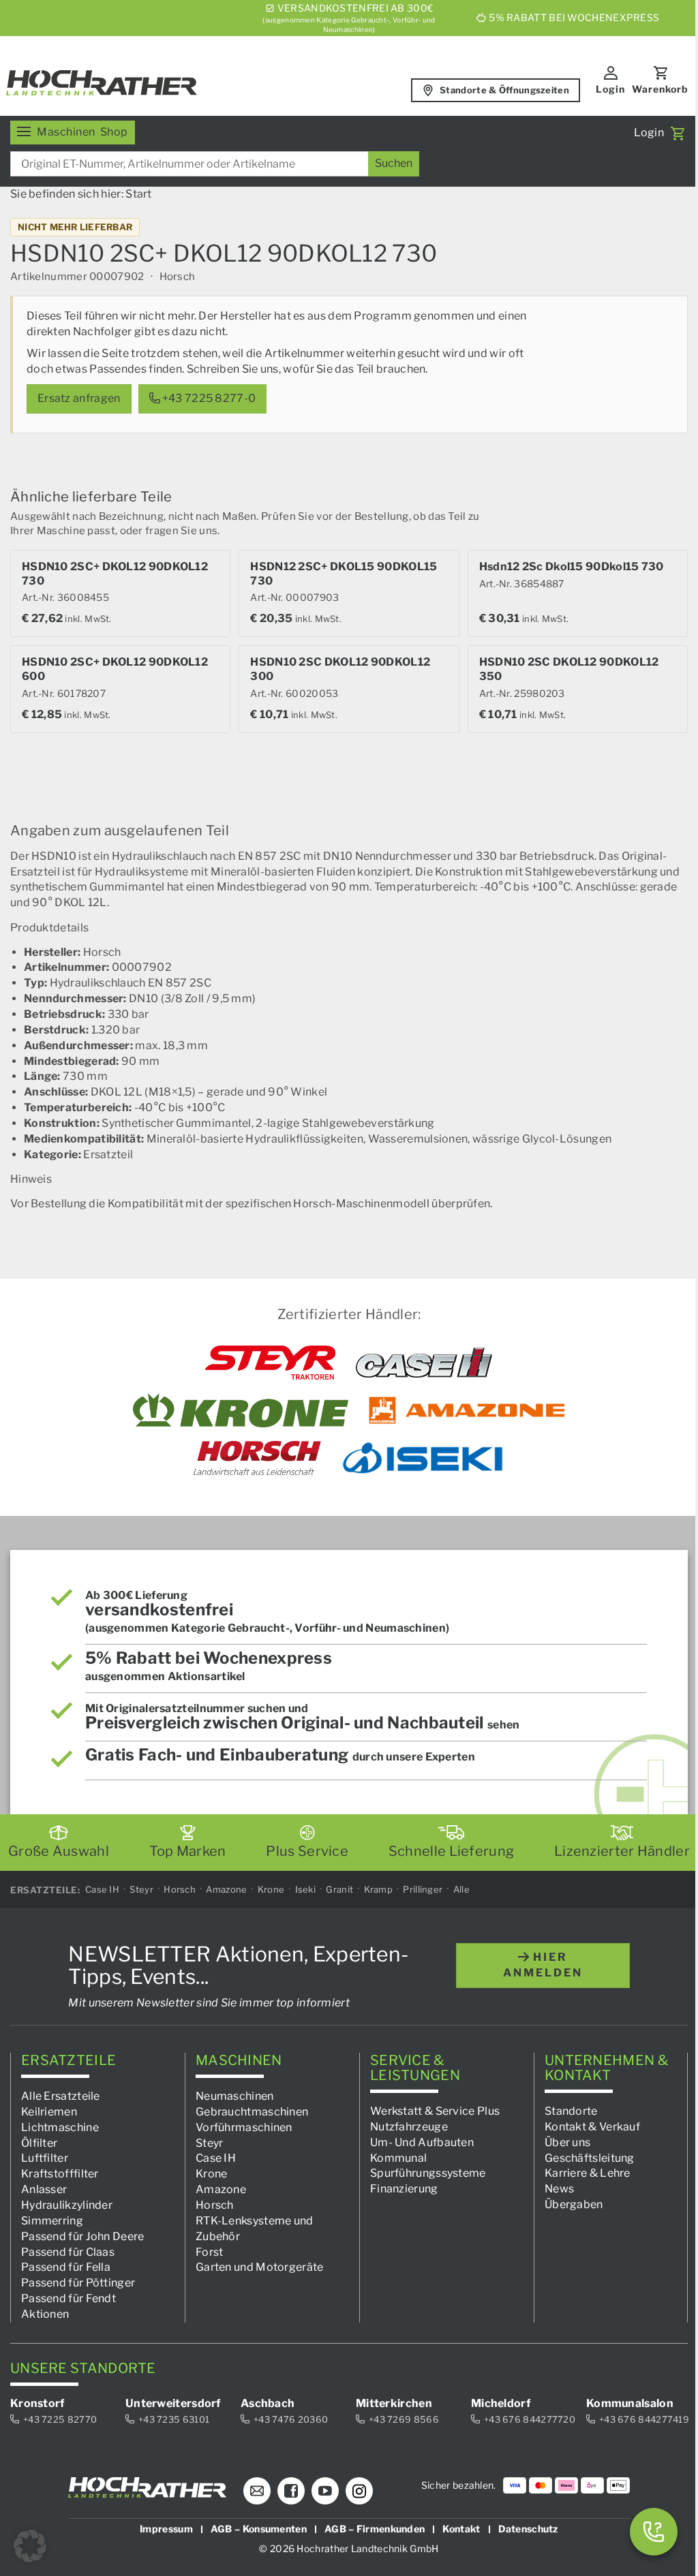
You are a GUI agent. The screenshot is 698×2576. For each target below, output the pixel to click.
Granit (339, 1889)
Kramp (379, 1889)
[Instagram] (359, 2491)
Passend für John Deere (83, 2236)
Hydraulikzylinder (67, 2205)
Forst (210, 2251)
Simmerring (52, 2221)
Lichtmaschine (60, 2127)
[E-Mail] (257, 2491)
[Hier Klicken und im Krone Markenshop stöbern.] (241, 1410)
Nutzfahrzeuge (409, 2127)
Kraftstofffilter (60, 2174)
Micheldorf (501, 2403)
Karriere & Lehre (588, 2173)
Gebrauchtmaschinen (252, 2112)
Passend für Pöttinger (78, 2283)
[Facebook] (291, 2491)
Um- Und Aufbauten (422, 2142)
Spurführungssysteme (428, 2173)
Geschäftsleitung (590, 2157)
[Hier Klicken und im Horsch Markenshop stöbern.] (257, 1458)
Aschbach (268, 2403)
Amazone (226, 1889)
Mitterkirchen (394, 2403)
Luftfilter (45, 2158)
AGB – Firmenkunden (375, 2529)
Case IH (102, 1889)
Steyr (141, 1889)
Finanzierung (404, 2189)
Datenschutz (528, 2529)
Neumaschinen (235, 2096)
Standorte (571, 2111)
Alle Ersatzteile (61, 2096)
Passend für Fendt (69, 2298)
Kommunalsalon (630, 2403)
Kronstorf (37, 2403)
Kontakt (461, 2529)
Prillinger (423, 1889)
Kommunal (398, 2157)
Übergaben (574, 2204)
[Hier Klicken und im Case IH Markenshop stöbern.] (424, 1363)
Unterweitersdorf (173, 2403)
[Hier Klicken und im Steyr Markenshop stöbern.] (270, 1363)
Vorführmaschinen (244, 2127)
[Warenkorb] (678, 134)
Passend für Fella (66, 2267)
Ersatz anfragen (79, 398)
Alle (461, 1889)
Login (610, 89)
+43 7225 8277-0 (208, 398)
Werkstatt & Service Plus (435, 2111)
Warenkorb (660, 89)
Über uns (567, 2142)
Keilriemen (49, 2112)
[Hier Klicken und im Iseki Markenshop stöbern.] (423, 1458)
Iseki (306, 1889)
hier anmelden (543, 1965)
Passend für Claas (68, 2251)
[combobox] (215, 164)
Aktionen (45, 2314)
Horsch (180, 1889)
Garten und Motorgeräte (260, 2267)
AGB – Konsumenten (259, 2529)
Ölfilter (39, 2142)
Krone (271, 1889)
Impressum (166, 2529)
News (559, 2189)
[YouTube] (325, 2491)
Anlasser (44, 2189)
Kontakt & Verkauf (592, 2127)
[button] (30, 2546)
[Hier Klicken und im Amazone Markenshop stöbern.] (467, 1410)
